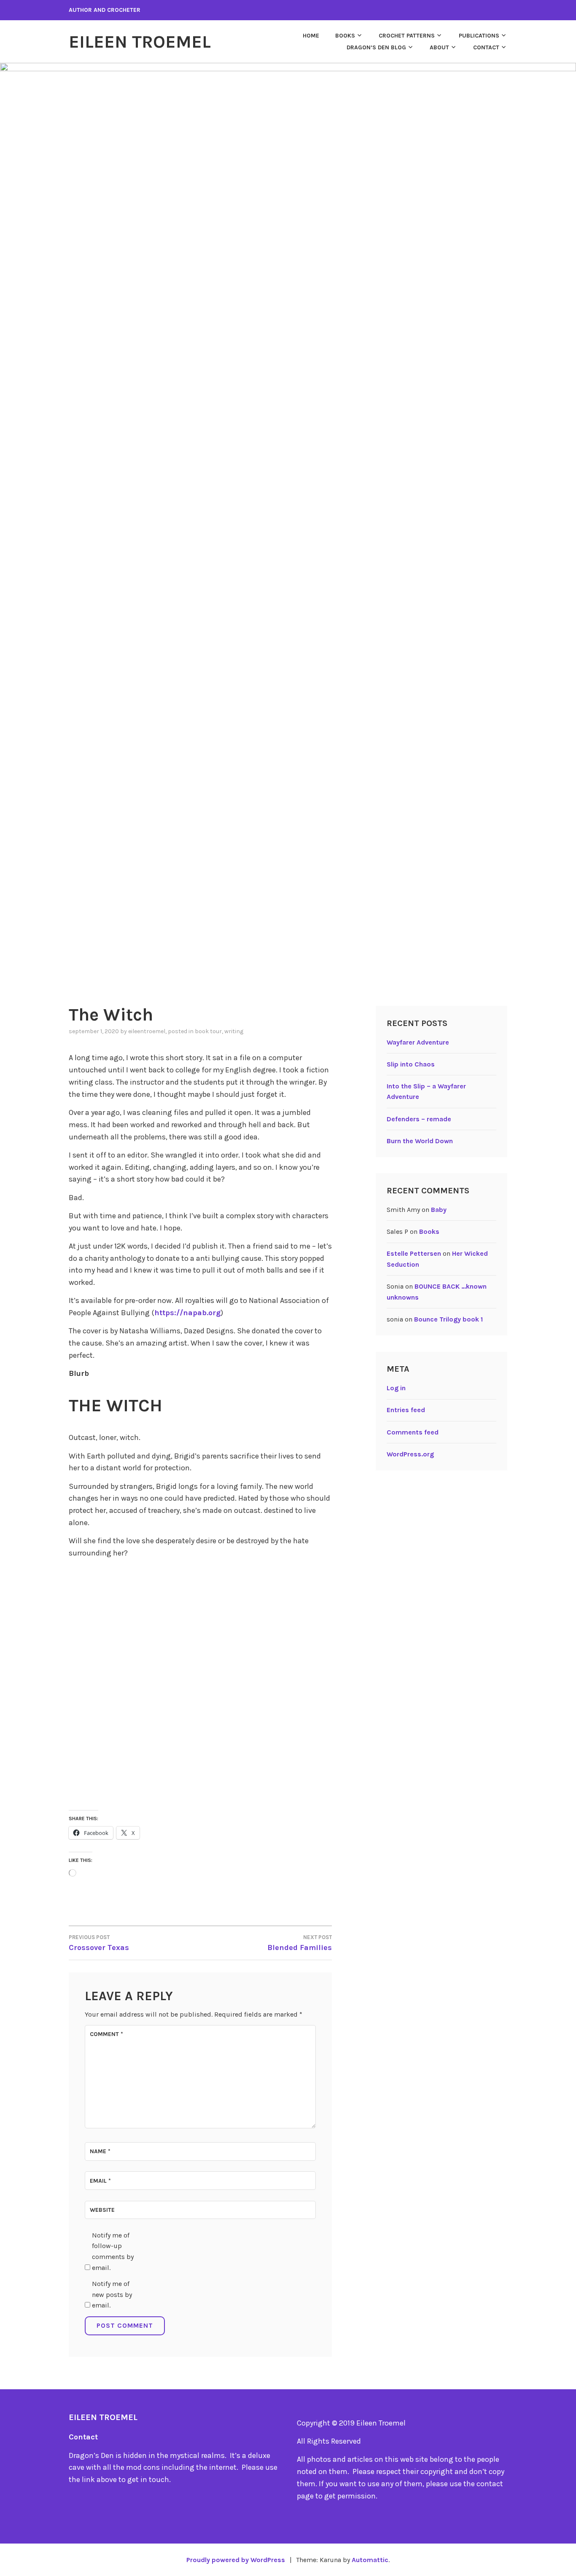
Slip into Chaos (411, 1064)
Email (100, 2181)
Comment (106, 2034)
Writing (234, 1031)
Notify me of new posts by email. (112, 2294)
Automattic (370, 2560)
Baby (439, 1210)
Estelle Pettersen (414, 1253)
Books (345, 36)
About (439, 47)
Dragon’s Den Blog (376, 47)
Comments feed (413, 1432)
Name (100, 2151)
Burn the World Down (420, 1141)
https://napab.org (187, 1313)
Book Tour (208, 1031)
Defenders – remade (419, 1119)
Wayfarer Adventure (418, 1042)
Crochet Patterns (407, 36)
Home (311, 36)
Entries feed (406, 1410)
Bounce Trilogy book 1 (448, 1319)
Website (102, 2210)
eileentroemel (147, 1031)
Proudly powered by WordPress (236, 2560)
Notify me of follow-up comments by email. (113, 2251)
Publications (479, 36)
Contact (486, 47)
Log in (396, 1388)
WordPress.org (410, 1454)
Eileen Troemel (140, 42)
